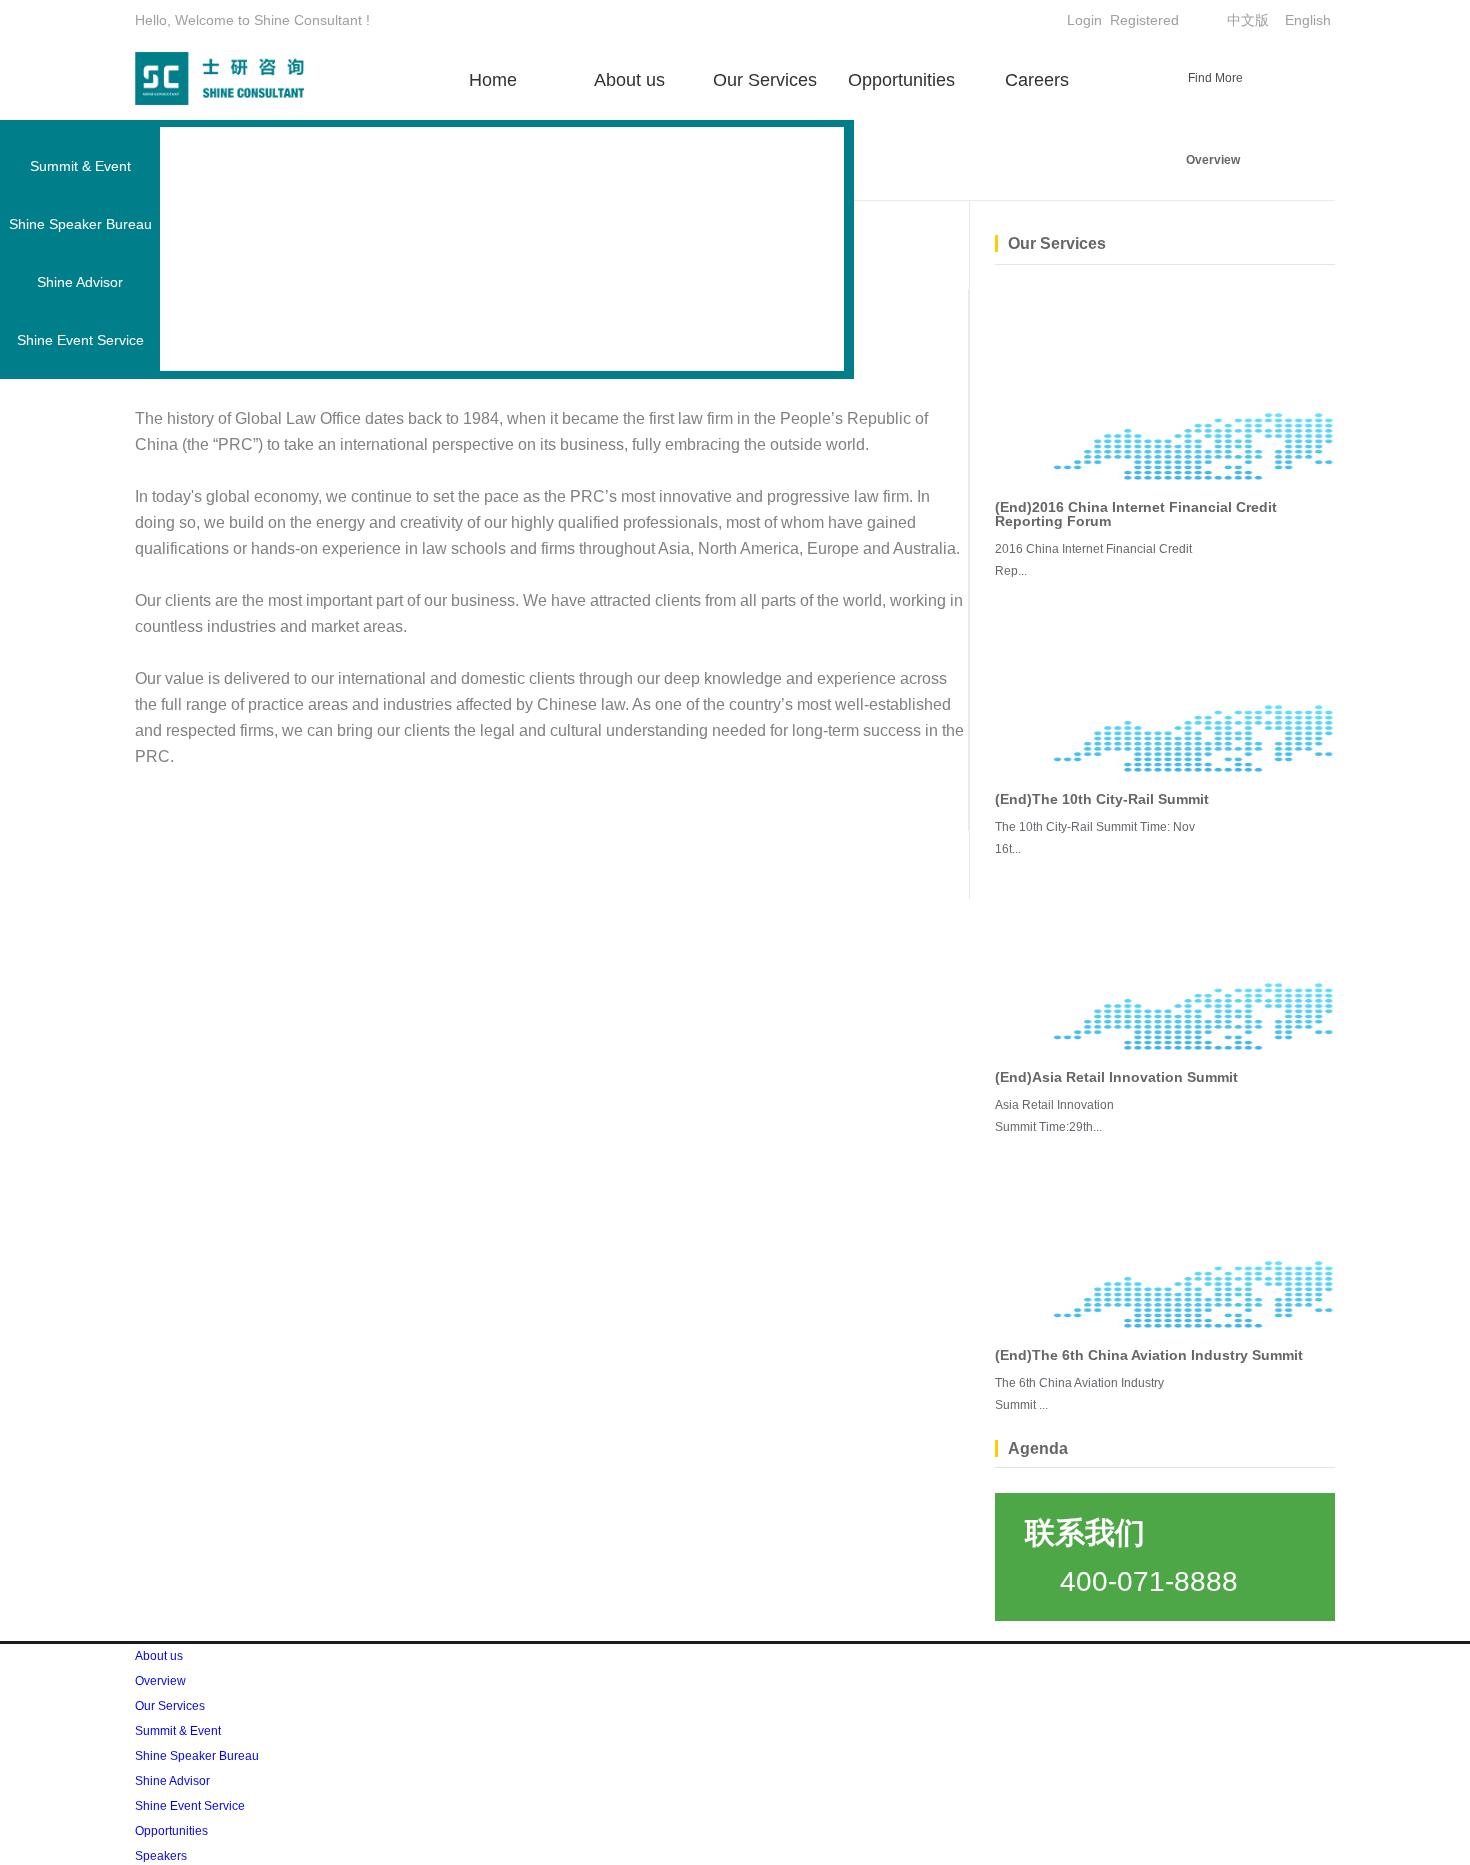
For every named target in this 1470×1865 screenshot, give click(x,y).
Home (493, 80)
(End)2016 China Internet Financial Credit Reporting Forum (1136, 514)
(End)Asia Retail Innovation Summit (1116, 1077)
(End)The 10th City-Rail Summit (1102, 799)
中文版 (1248, 20)
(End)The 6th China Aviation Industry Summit (1149, 1355)
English (1308, 20)
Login (1084, 20)
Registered (1144, 20)
